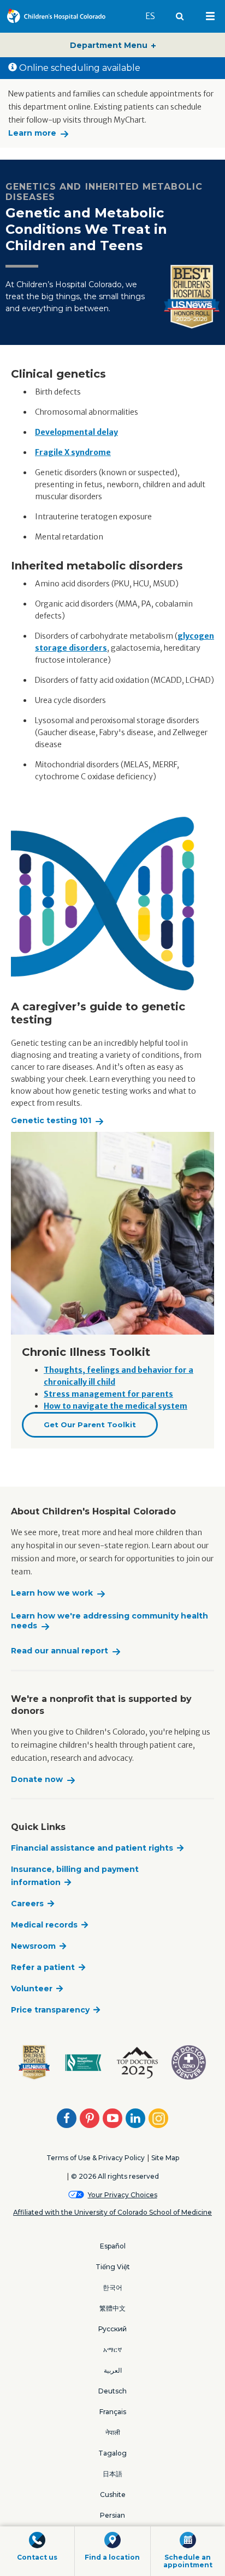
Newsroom (33, 1946)
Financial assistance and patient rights (92, 1848)
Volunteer (32, 1989)
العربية (113, 2370)
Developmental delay (76, 432)
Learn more (32, 133)
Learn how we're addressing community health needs (109, 1621)
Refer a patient (43, 1967)
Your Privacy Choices (123, 2195)
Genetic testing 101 (51, 1121)
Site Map (165, 2158)
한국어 (112, 2287)
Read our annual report (60, 1651)
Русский (112, 2329)
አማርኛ (112, 2350)
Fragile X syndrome (73, 452)
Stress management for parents (108, 1394)
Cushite (113, 2495)
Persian (112, 2515)
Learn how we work (52, 1593)
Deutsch (112, 2391)
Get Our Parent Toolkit (90, 1425)
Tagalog (112, 2453)
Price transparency (50, 2010)
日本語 (112, 2474)
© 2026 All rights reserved (115, 2176)
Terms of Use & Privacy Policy (96, 2158)
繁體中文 (112, 2308)
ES (155, 16)
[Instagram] (158, 2118)
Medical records (44, 1925)
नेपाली (113, 2432)
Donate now (37, 1780)
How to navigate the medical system (116, 1406)
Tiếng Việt (113, 2267)
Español (113, 2246)
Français (113, 2412)
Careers (27, 1904)
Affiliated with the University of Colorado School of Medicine (112, 2212)
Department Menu (110, 45)
